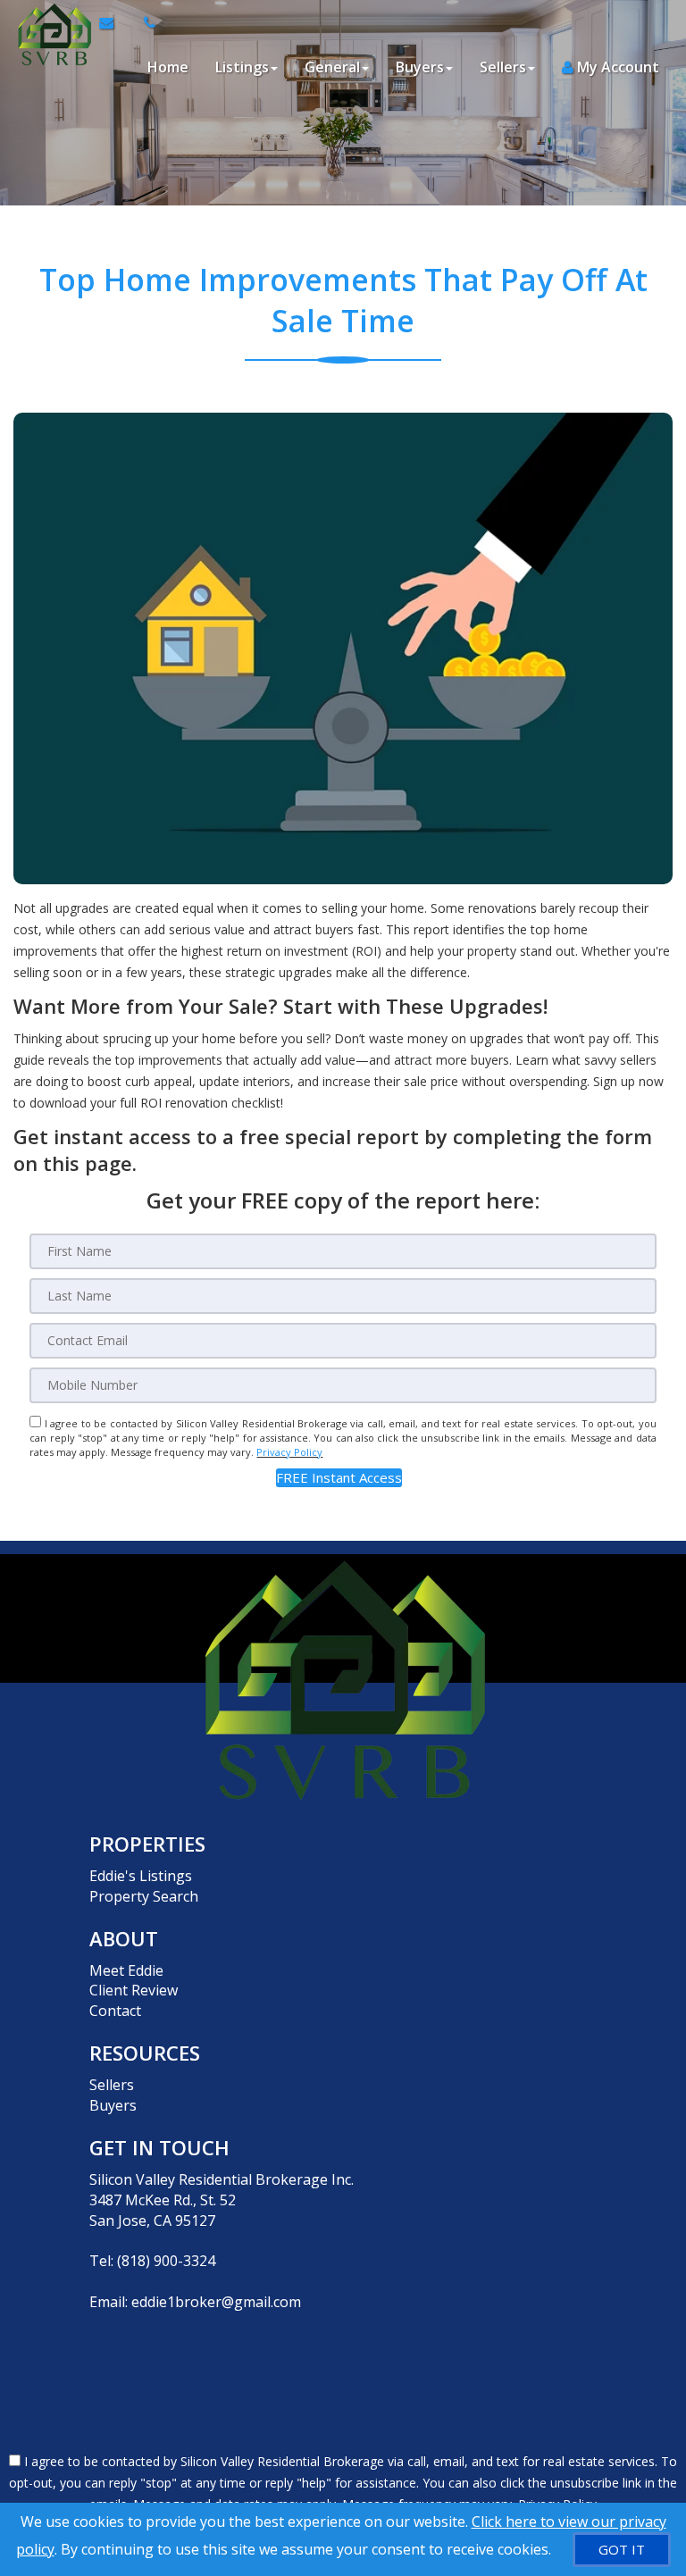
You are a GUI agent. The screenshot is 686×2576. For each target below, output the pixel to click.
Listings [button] (242, 67)
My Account (616, 67)
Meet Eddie (126, 1970)
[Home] (50, 22)
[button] (339, 1478)
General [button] (332, 67)
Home (168, 67)
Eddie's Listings (141, 1876)
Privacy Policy (289, 1452)
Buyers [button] (420, 67)
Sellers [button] (503, 67)
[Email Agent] (115, 22)
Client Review (134, 1990)
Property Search (144, 1896)
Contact (115, 2011)
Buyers (113, 2105)
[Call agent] (145, 22)
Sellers (112, 2085)
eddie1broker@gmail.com (216, 2302)
